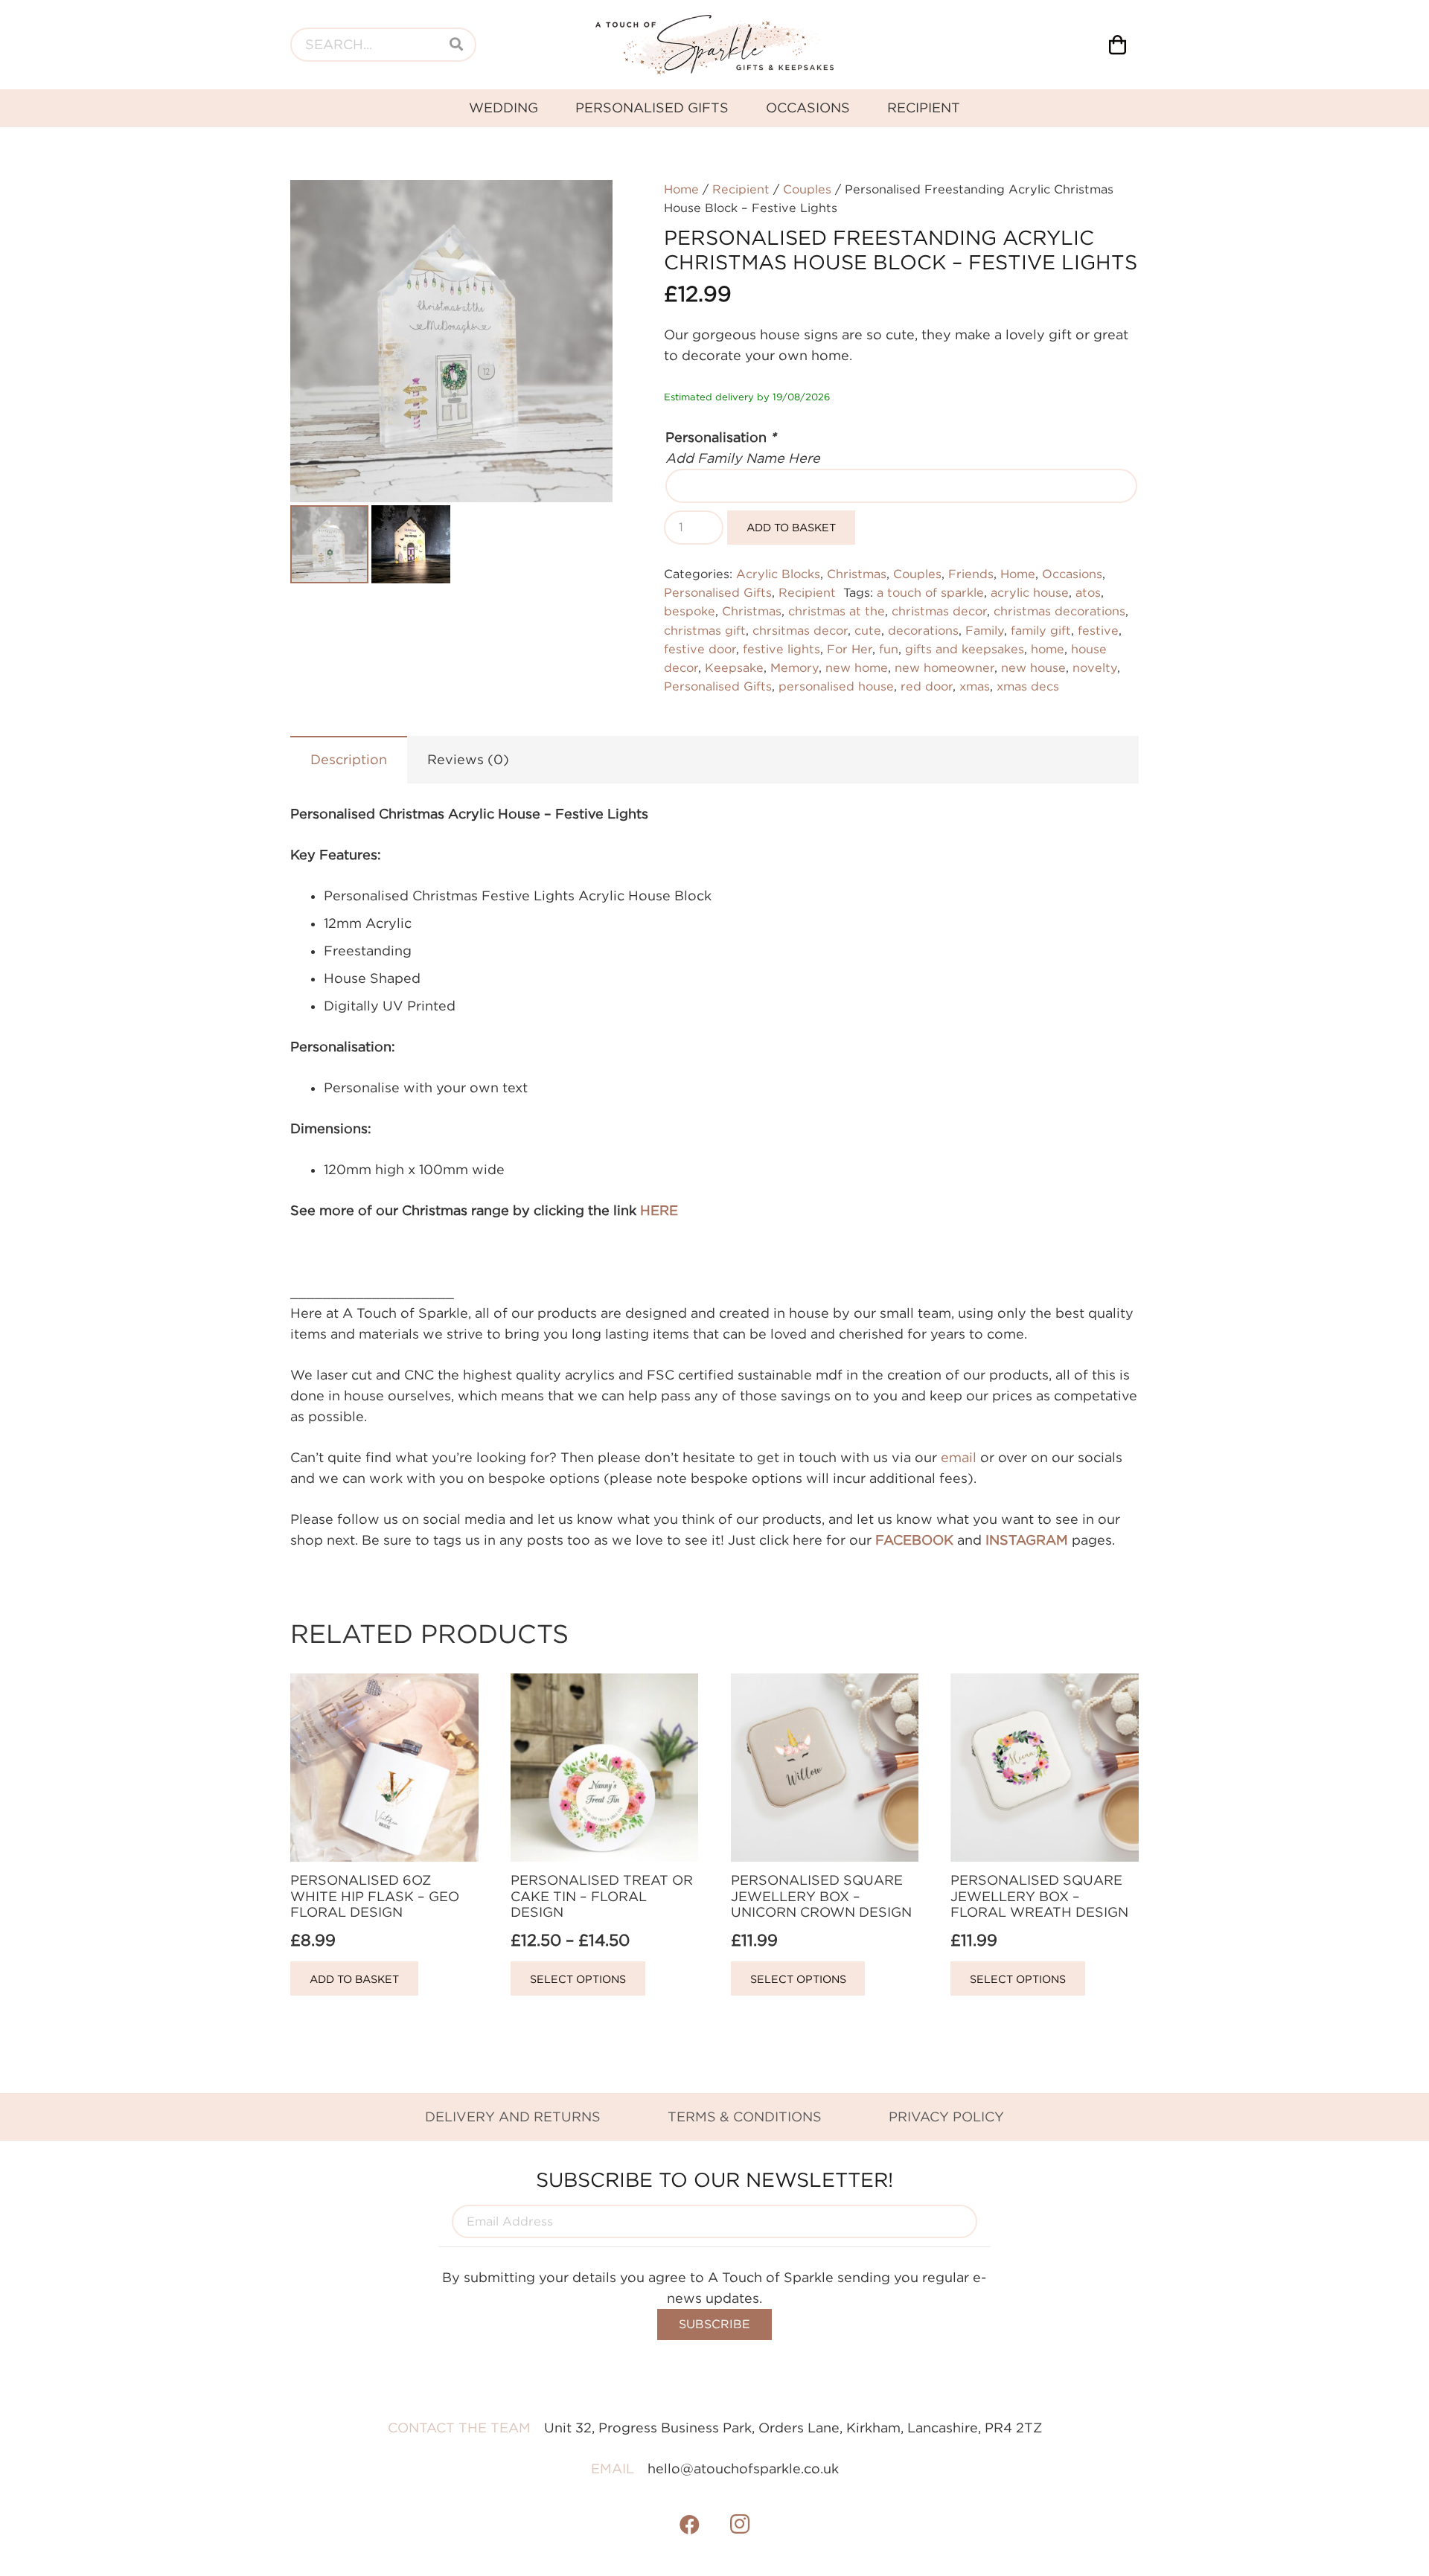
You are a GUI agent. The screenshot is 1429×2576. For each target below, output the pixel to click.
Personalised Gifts (718, 592)
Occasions (1072, 574)
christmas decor (939, 611)
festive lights (781, 649)
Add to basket (791, 527)
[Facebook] (690, 2525)
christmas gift (705, 630)
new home (857, 667)
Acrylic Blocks (778, 574)
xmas (975, 686)
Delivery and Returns (513, 2117)
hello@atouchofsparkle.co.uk (743, 2468)
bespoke (690, 611)
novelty (1095, 667)
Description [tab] (349, 759)
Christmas (857, 574)
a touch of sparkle (930, 592)
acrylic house (1030, 592)
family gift (1041, 630)
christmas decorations (1059, 611)
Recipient (741, 189)
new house (1033, 667)
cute (868, 630)
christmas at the (837, 611)
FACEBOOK (914, 1540)
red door (927, 686)
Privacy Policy (946, 2117)
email (959, 1457)
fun (889, 649)
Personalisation (721, 437)
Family (985, 630)
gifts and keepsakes (965, 649)
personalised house (836, 686)
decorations (923, 630)
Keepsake (734, 667)
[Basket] (1118, 45)
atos (1088, 592)
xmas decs (1028, 686)
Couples (807, 189)
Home (681, 189)
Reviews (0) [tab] (468, 759)
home (1048, 649)
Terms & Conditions (745, 2117)
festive (1098, 630)
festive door (700, 649)
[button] (586, 207)
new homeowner (944, 667)
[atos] (714, 45)
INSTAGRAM (1027, 1540)
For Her (850, 649)
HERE (659, 1210)
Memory (795, 667)
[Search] (456, 45)
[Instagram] (740, 2525)
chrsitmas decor (800, 630)
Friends (971, 574)
